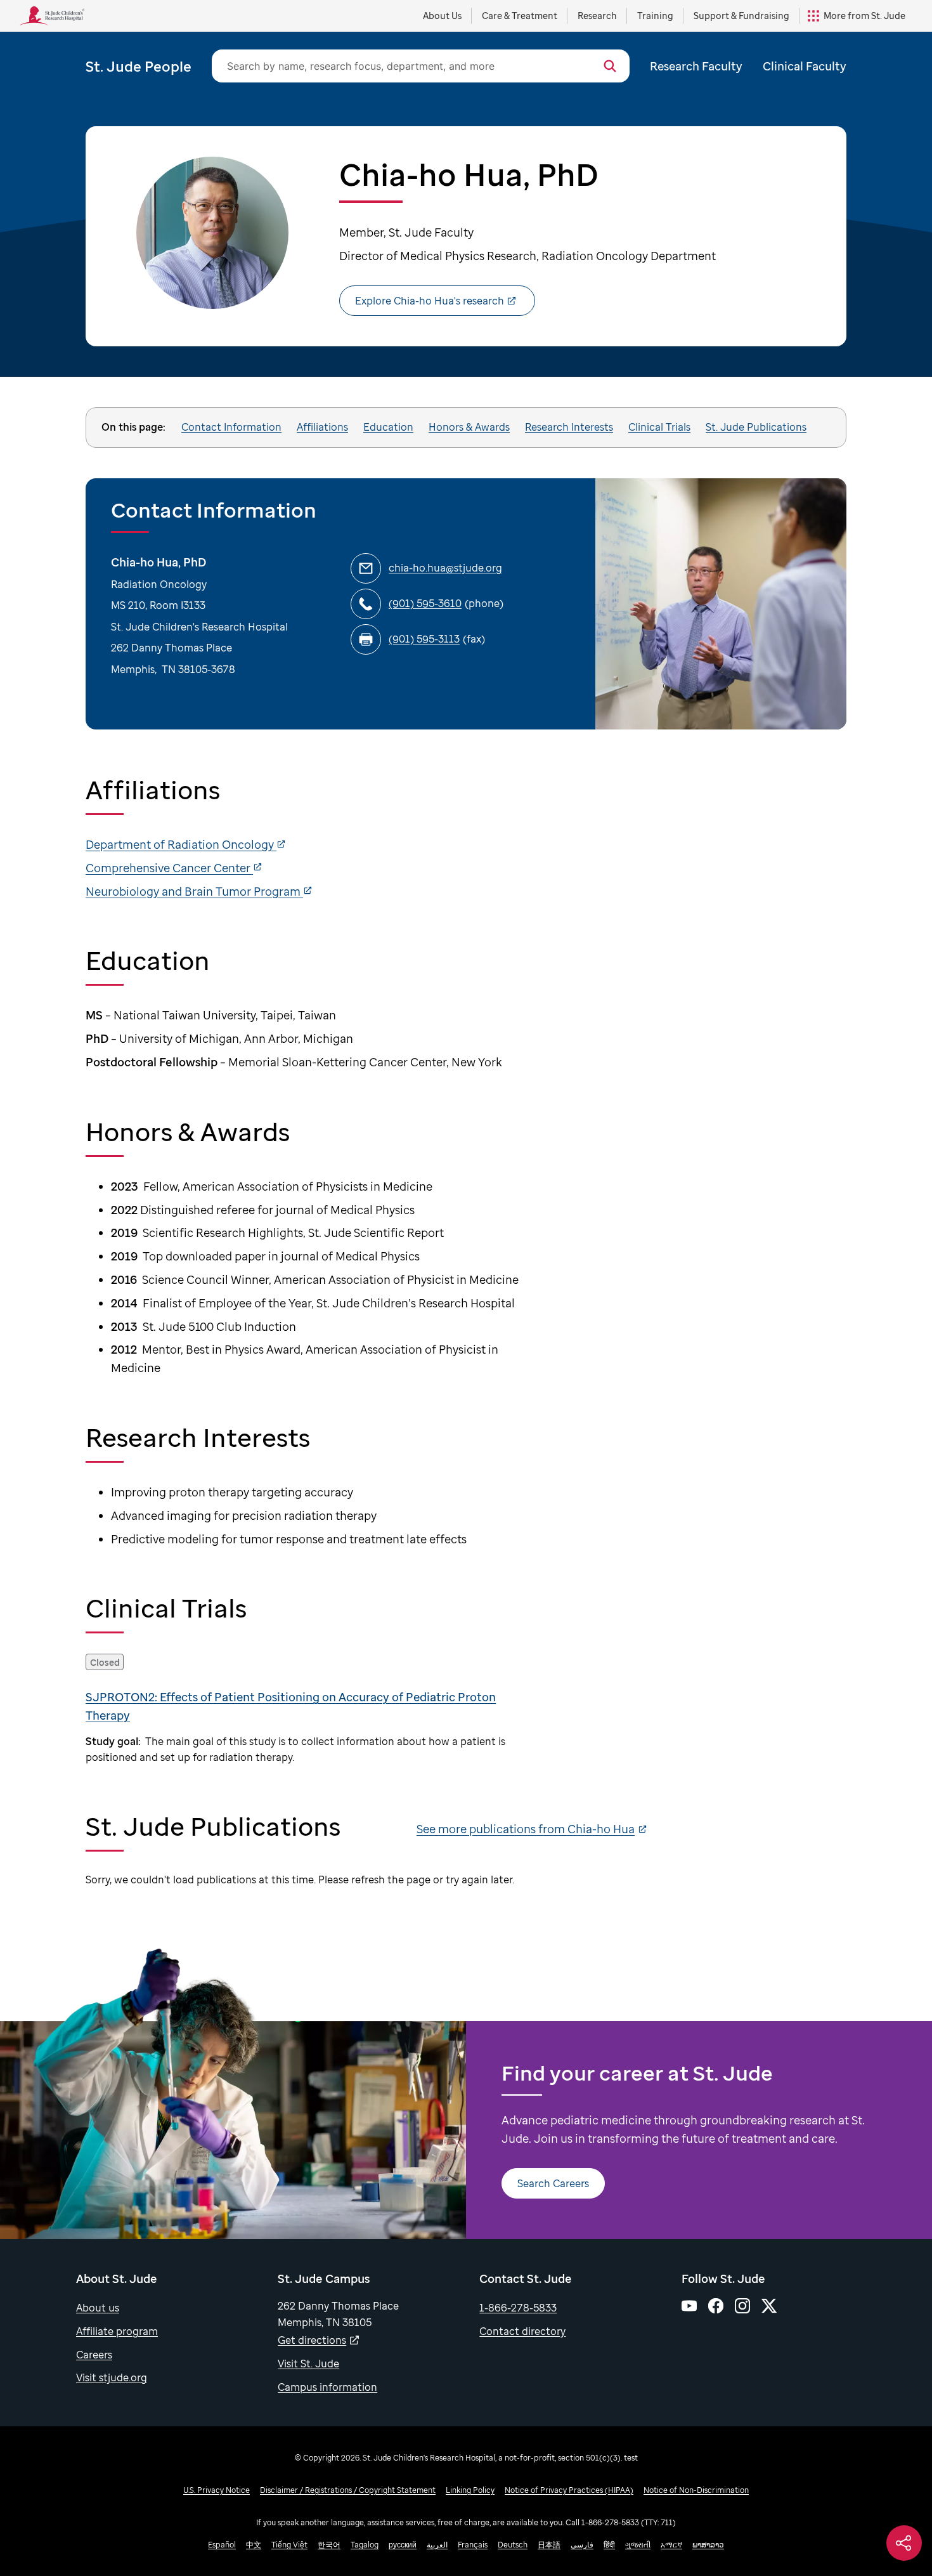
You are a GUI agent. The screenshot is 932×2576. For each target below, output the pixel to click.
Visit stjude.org (112, 2377)
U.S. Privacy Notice (217, 2490)
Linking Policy (470, 2490)
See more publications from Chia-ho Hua (526, 1829)
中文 (254, 2545)
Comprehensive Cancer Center (169, 868)
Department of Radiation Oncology (181, 844)
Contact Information (231, 427)
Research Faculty (696, 66)
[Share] (904, 2543)
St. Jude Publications (756, 427)
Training (655, 16)
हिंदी (609, 2545)
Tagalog (365, 2545)
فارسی (582, 2545)
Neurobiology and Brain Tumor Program (194, 891)
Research (597, 16)
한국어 (329, 2545)
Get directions (312, 2340)
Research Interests (569, 427)
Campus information (327, 2387)
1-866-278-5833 (518, 2308)
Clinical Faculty (805, 66)
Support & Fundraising (741, 16)
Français (473, 2545)
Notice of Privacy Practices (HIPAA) (569, 2490)
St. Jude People (139, 66)
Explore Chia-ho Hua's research (430, 301)
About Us (442, 16)
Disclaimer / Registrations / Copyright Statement (348, 2490)
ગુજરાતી (638, 2545)
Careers (94, 2355)
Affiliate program (117, 2331)
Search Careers (553, 2183)
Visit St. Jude (308, 2364)
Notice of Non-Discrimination (696, 2490)
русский (403, 2545)
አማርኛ (671, 2545)
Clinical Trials (659, 427)
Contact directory (522, 2331)
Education (388, 427)
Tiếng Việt (289, 2545)
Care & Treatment (520, 16)
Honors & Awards (469, 427)
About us (98, 2308)
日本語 (549, 2545)
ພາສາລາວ (708, 2545)
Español (222, 2545)
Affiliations (322, 427)
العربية (437, 2545)
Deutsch (513, 2545)
